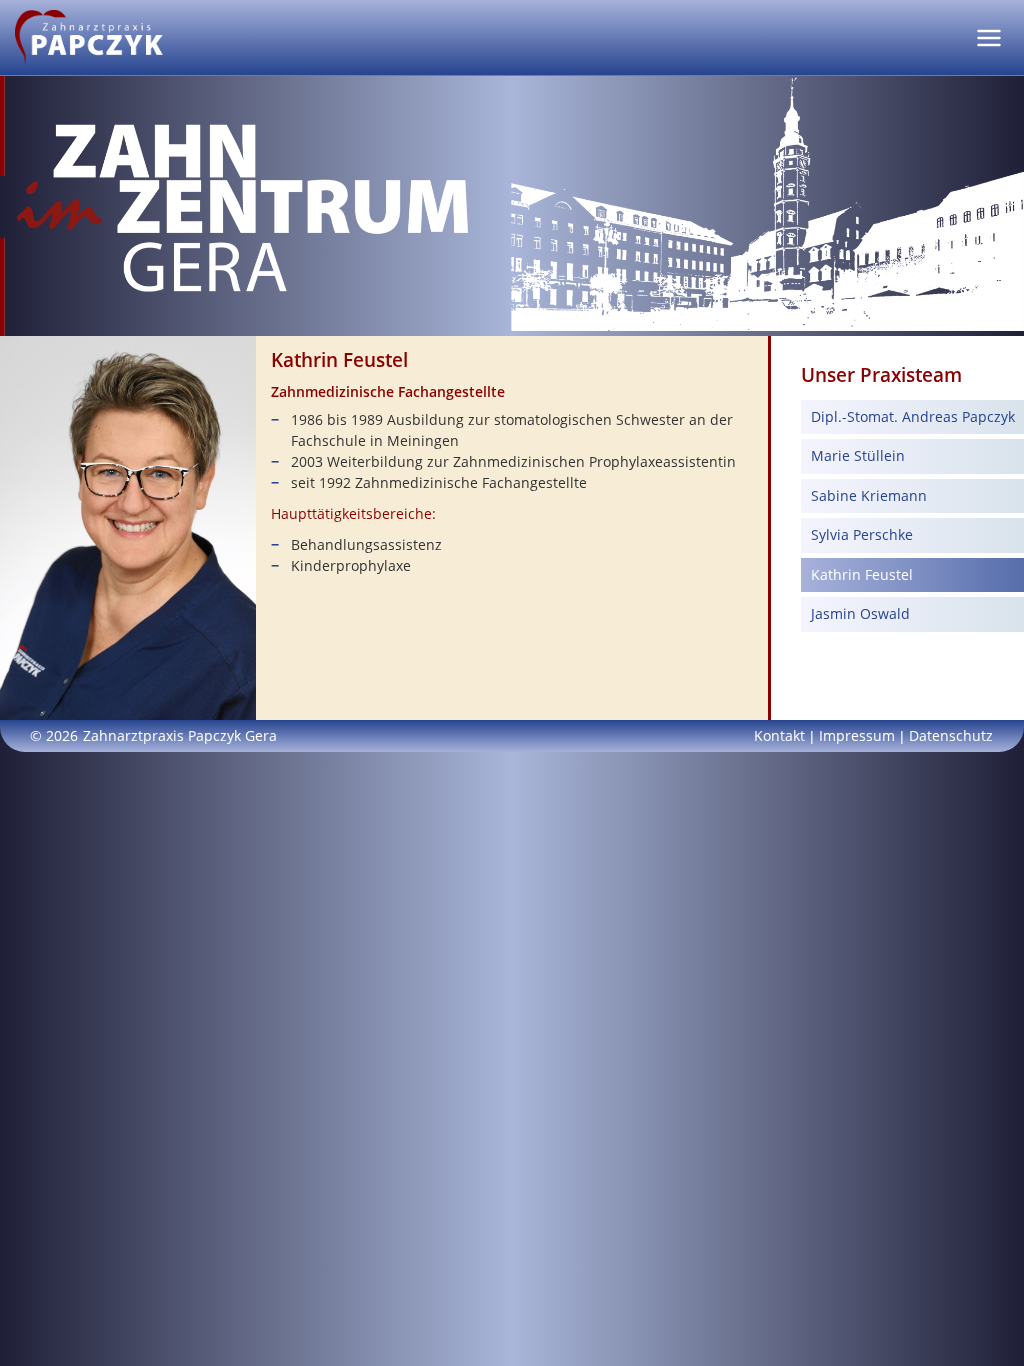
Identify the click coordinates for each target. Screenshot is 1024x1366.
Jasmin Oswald (860, 613)
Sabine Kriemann (869, 495)
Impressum (857, 735)
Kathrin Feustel (862, 574)
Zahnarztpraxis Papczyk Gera (180, 735)
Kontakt (779, 735)
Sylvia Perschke (862, 534)
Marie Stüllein (858, 455)
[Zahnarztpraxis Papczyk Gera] (89, 35)
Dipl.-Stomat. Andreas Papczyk (913, 416)
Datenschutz (951, 735)
